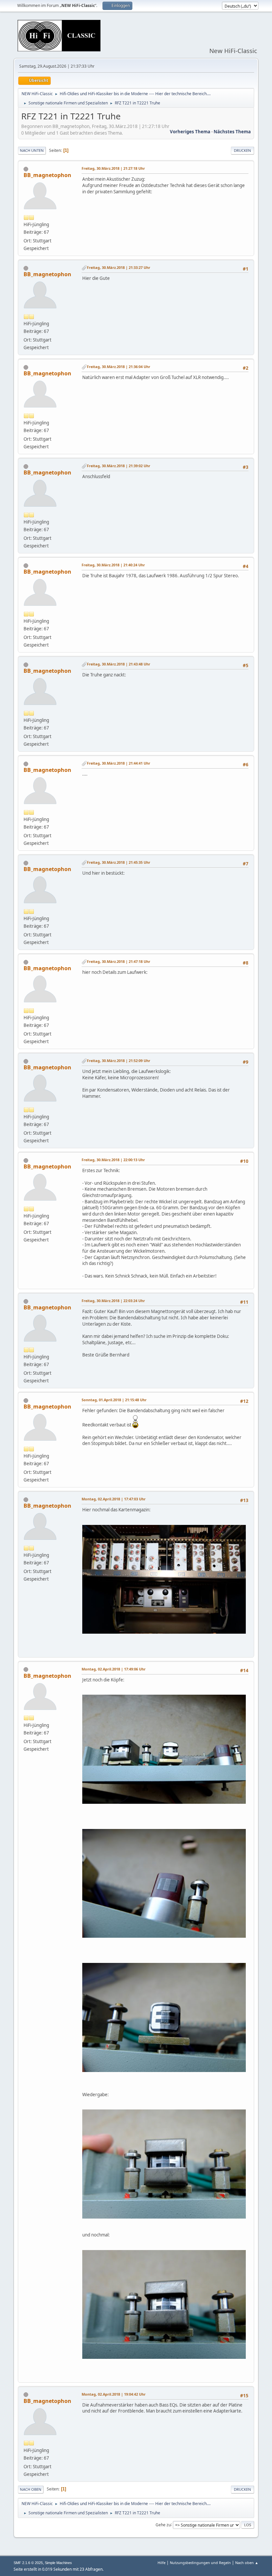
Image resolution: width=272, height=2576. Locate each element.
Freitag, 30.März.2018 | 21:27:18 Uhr (113, 168)
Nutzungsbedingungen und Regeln (200, 2563)
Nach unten (32, 150)
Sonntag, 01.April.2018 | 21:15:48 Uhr (114, 1400)
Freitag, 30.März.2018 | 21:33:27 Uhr (119, 267)
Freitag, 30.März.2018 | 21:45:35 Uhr (119, 862)
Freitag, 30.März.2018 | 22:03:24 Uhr (113, 1301)
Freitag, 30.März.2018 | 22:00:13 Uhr (113, 1160)
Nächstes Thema (232, 132)
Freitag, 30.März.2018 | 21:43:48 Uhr (119, 664)
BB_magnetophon (47, 175)
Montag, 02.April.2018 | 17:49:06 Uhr (114, 1669)
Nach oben (31, 2489)
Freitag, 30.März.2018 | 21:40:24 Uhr (113, 565)
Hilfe (162, 2563)
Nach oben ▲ (247, 2563)
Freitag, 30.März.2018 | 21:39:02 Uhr (119, 466)
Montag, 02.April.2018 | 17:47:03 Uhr (114, 1499)
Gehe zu (163, 2524)
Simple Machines (58, 2563)
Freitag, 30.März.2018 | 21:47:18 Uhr (119, 961)
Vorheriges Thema (190, 132)
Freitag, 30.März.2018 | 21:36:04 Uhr (119, 367)
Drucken (242, 150)
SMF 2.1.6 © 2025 (28, 2563)
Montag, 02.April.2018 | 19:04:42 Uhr (114, 2394)
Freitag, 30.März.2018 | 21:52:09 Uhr (119, 1061)
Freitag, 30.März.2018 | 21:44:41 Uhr (119, 763)
